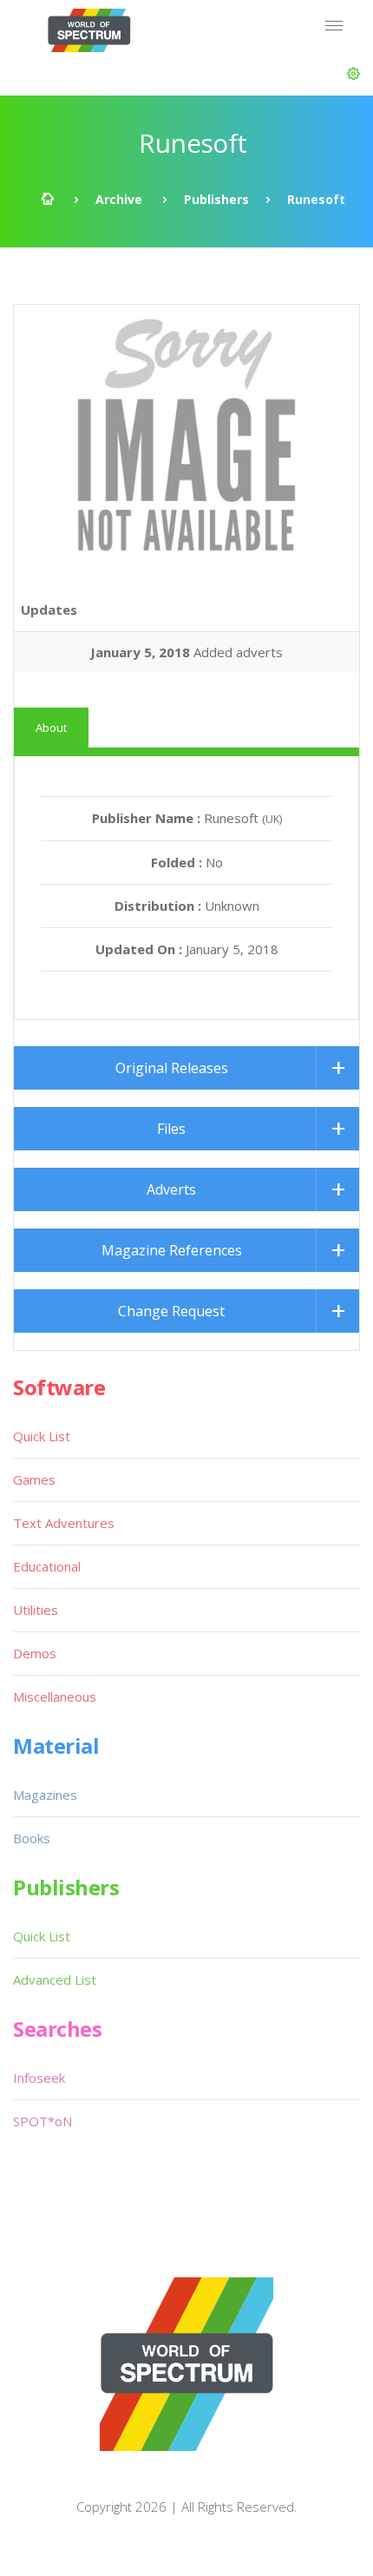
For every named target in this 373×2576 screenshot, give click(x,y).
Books (32, 1838)
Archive (119, 199)
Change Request (171, 1311)
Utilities (36, 1610)
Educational (47, 1566)
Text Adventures (64, 1523)
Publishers (216, 199)
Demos (35, 1653)
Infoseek (39, 2078)
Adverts (171, 1189)
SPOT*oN (43, 2121)
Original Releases (172, 1068)
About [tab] (51, 728)
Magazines (45, 1795)
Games (34, 1479)
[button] (353, 74)
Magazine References (172, 1250)
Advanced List (55, 1980)
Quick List (42, 1436)
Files (171, 1129)
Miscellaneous (55, 1696)
